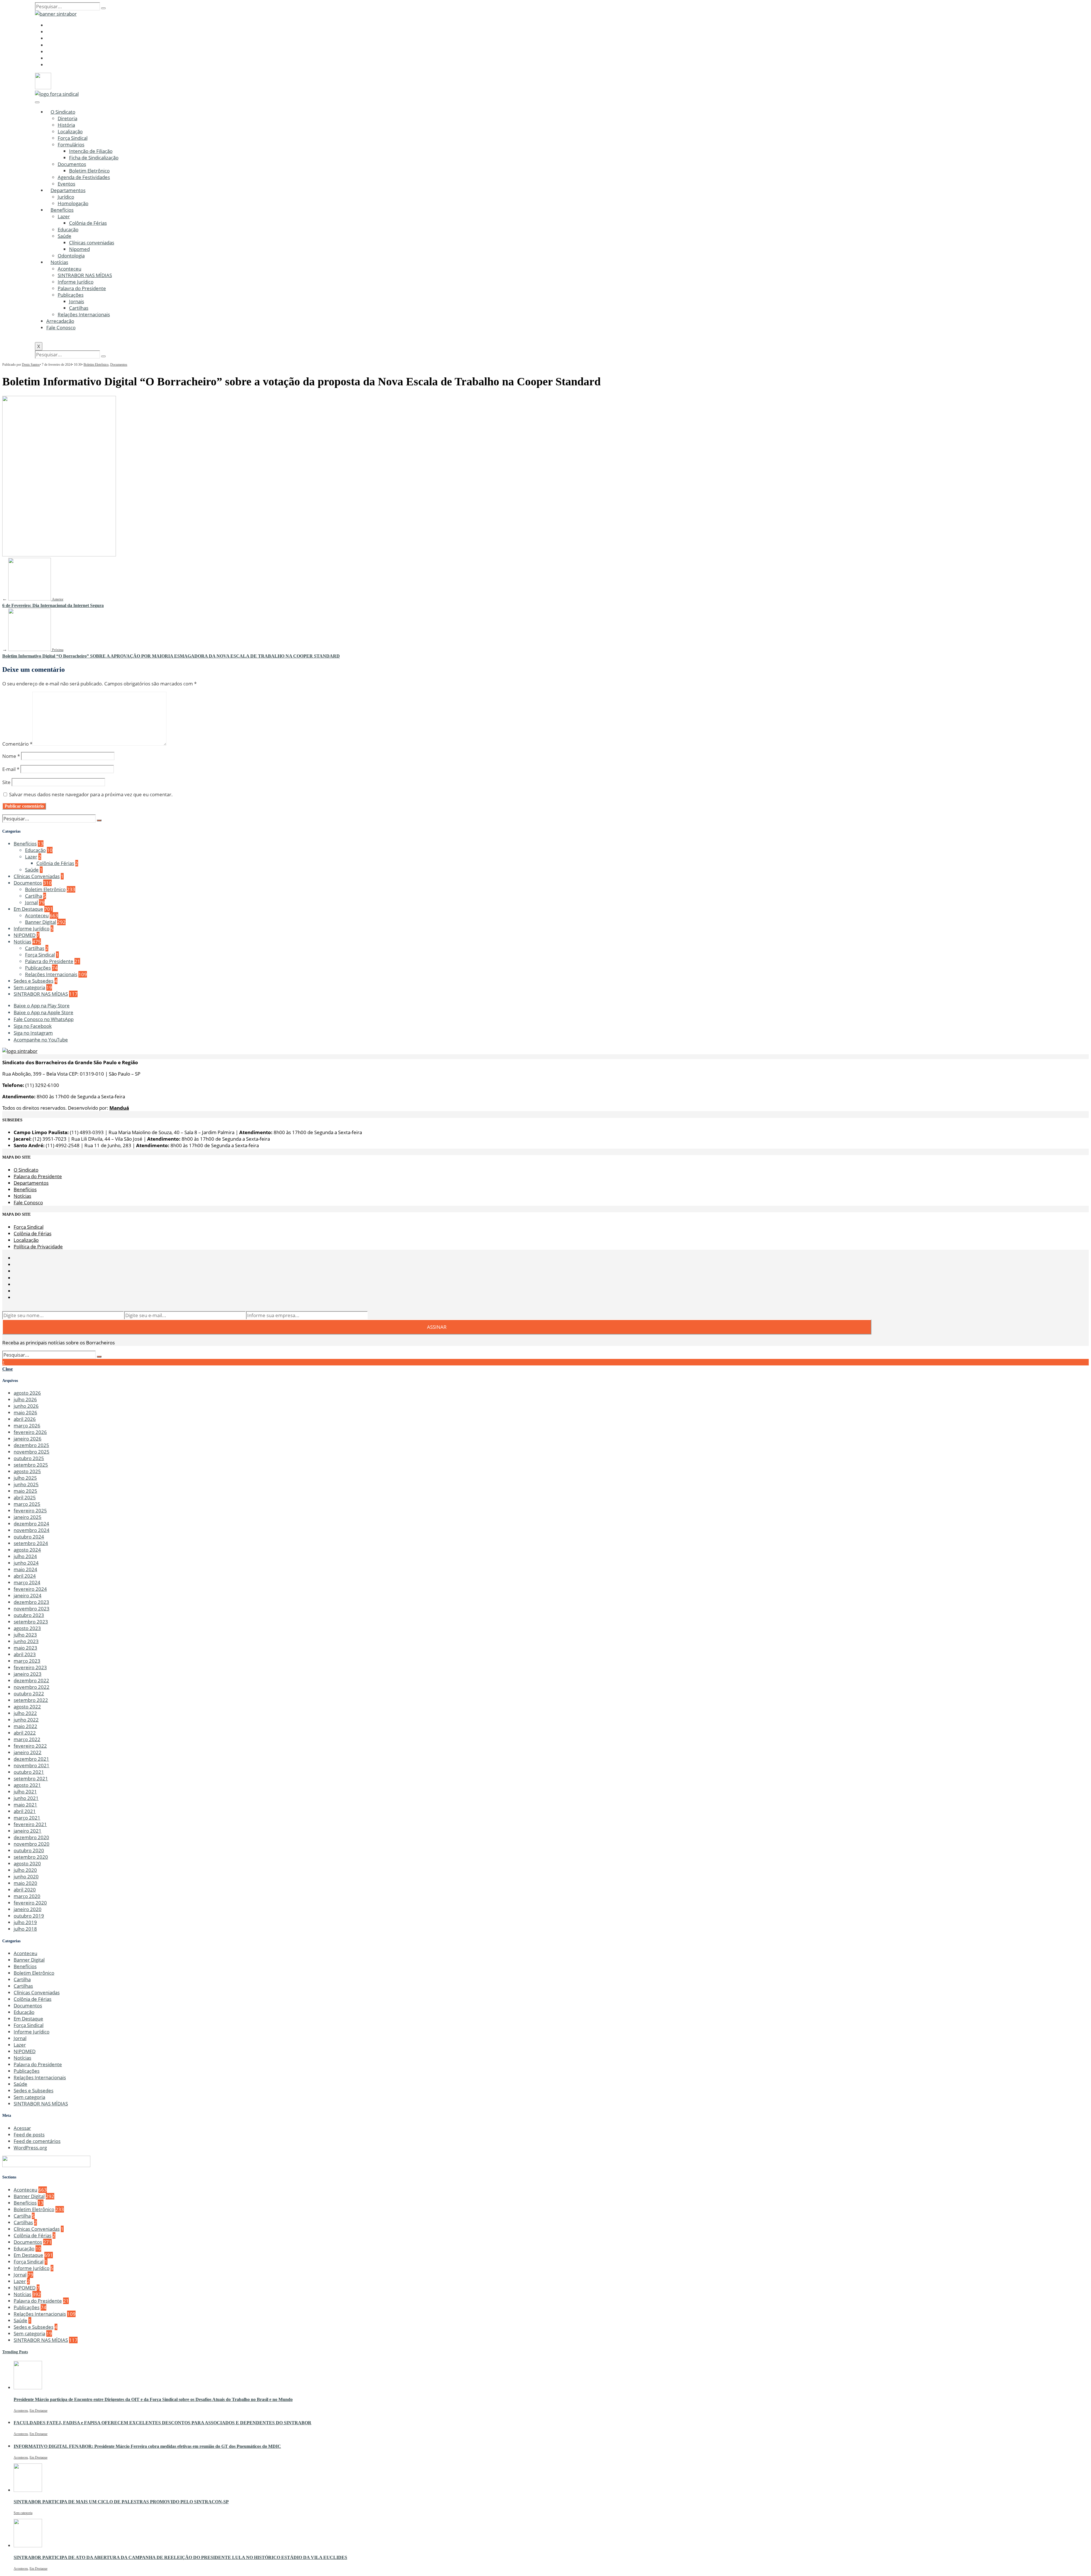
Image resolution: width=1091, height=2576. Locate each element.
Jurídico (66, 197)
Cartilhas (79, 308)
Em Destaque (28, 909)
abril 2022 (25, 1733)
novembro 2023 (32, 1609)
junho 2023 (26, 1641)
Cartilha (34, 896)
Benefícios (62, 210)
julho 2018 (25, 1929)
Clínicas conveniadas (92, 243)
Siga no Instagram (33, 1033)
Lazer (64, 216)
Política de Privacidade (38, 1247)
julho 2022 (25, 1713)
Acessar (22, 2128)
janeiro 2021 (28, 1831)
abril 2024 (25, 1576)
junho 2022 (26, 1720)
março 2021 (27, 1818)
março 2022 (27, 1739)
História (66, 125)
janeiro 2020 (28, 1909)
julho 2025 (25, 1478)
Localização (70, 131)
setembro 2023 (31, 1622)
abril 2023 (25, 1654)
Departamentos (68, 190)
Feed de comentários (37, 2141)
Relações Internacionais (84, 314)
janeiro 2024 (28, 1595)
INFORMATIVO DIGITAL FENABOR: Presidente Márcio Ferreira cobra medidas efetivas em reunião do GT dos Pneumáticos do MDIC (147, 2446)
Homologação (73, 203)
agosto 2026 (27, 1393)
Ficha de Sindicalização (94, 158)
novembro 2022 (32, 1687)
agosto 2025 (27, 1471)
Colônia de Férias (88, 223)
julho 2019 (25, 1922)
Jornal (31, 902)
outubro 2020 (29, 1850)
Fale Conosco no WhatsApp (44, 1019)
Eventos (66, 184)
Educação (68, 229)
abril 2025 (25, 1497)
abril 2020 (25, 1890)
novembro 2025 (32, 1452)
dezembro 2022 (31, 1680)
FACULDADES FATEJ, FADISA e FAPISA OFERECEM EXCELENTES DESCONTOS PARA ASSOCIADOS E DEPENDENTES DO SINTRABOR (163, 2423)
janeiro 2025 (28, 1517)
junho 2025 (26, 1484)
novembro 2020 (32, 1844)
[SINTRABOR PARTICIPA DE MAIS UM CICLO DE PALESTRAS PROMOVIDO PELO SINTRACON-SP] (28, 2490)
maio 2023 (25, 1648)
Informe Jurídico (76, 282)
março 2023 (27, 1661)
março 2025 (27, 1504)
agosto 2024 (27, 1550)
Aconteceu (69, 269)
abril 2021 (25, 1811)
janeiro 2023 (28, 1674)
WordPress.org (30, 2148)
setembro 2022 (31, 1700)
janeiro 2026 (28, 1439)
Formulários (71, 145)
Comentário (17, 744)
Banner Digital (40, 922)
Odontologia (71, 256)
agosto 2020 (27, 1863)
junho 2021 (26, 1798)
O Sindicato (63, 112)
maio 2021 (25, 1805)
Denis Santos (31, 365)
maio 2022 (25, 1726)
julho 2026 (25, 1399)
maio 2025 (25, 1491)
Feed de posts (29, 2135)
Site (6, 782)
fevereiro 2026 (30, 1432)
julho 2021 (25, 1792)
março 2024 (27, 1582)
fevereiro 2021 (30, 1824)
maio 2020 (25, 1883)
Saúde (64, 236)
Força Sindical (73, 138)
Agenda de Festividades (84, 177)
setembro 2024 (31, 1543)
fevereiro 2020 (30, 1903)
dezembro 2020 (31, 1837)
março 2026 (27, 1426)
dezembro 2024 (31, 1524)
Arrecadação (60, 321)
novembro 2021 (32, 1765)
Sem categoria (29, 987)
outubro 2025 (29, 1458)
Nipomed (79, 249)
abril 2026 (25, 1419)
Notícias (59, 262)
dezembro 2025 (31, 1445)
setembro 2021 (31, 1778)
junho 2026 (26, 1406)
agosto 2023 (27, 1628)
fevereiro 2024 (30, 1589)
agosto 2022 (27, 1707)
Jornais (77, 301)
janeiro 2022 (28, 1752)
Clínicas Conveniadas (37, 876)
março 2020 (27, 1896)
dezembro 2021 (31, 1759)
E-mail (11, 769)
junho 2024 (26, 1563)
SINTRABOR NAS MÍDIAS (85, 275)
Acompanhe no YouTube (41, 1040)
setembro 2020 (31, 1857)
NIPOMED (25, 935)
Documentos (72, 164)
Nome (11, 756)
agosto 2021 (27, 1785)
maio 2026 (25, 1412)
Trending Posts (15, 2352)
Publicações (71, 295)
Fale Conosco (61, 328)
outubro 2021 (29, 1772)
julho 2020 (25, 1870)
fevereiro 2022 (30, 1746)
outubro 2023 (29, 1615)
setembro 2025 (31, 1465)
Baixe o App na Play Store (42, 1006)
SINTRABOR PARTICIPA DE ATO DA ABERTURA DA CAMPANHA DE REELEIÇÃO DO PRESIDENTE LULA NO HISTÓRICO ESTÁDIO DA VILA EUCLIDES (180, 2557)
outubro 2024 (29, 1537)
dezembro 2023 (31, 1602)
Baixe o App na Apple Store (43, 1012)
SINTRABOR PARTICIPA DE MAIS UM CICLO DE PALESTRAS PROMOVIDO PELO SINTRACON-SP (121, 2502)
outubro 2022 (29, 1694)
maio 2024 (25, 1569)
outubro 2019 (29, 1916)
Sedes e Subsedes (34, 981)
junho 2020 (26, 1877)
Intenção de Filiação (91, 151)
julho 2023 (25, 1635)
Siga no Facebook (33, 1026)
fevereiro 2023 (30, 1667)
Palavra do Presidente (82, 288)
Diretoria (67, 118)
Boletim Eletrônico (89, 171)
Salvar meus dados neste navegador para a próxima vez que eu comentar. (91, 794)
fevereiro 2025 (30, 1511)
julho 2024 (25, 1556)
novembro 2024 (32, 1530)
